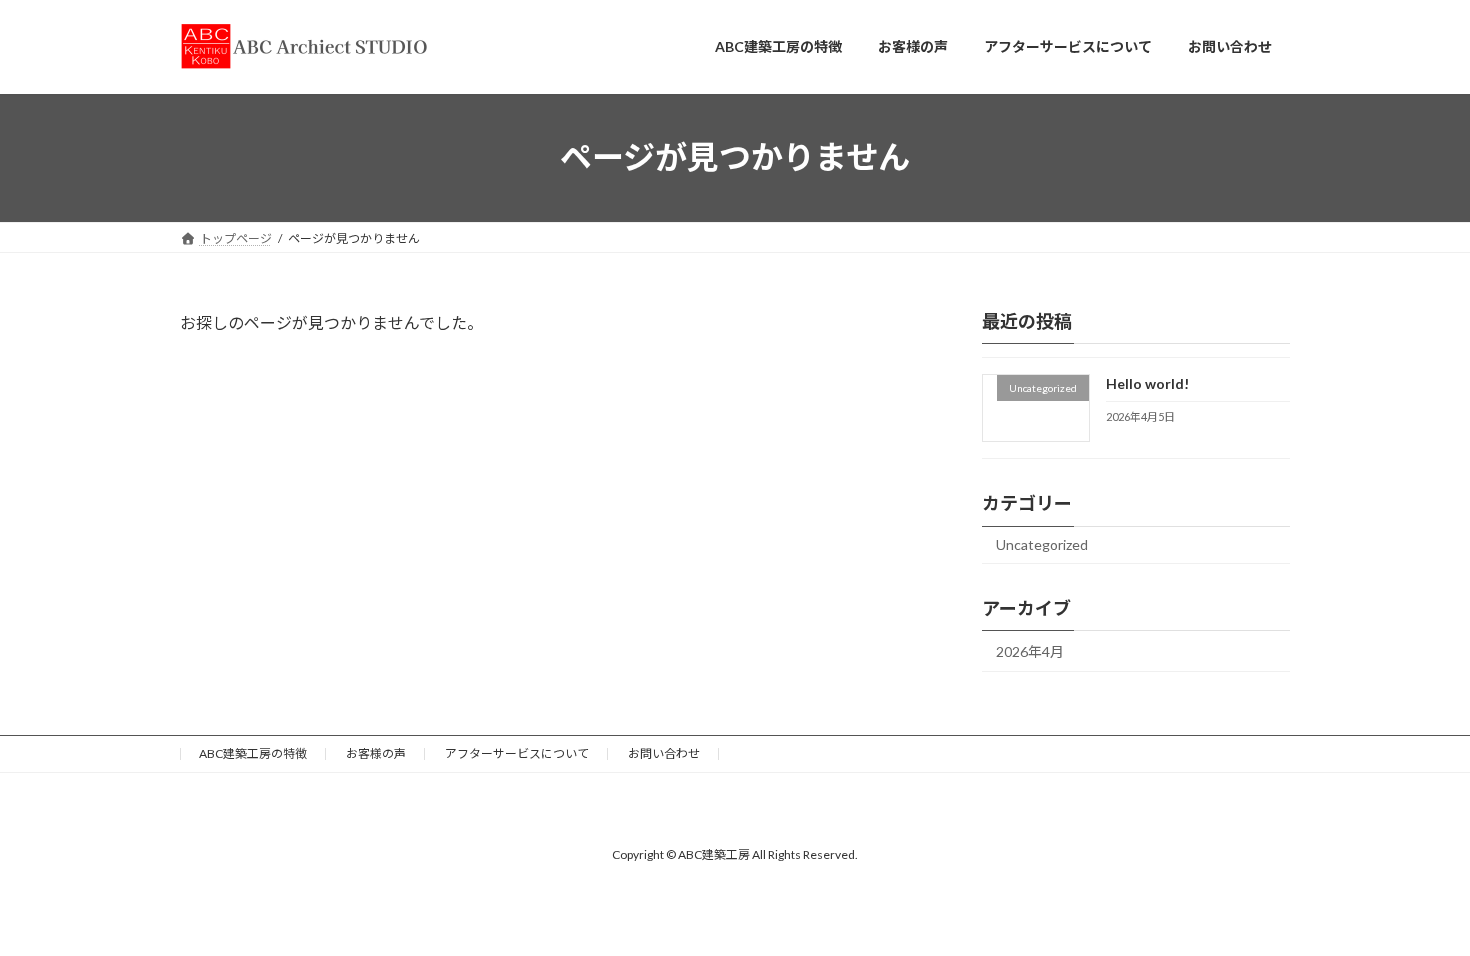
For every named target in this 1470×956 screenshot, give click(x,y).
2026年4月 (1030, 651)
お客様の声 (376, 753)
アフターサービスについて (517, 753)
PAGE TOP (1417, 908)
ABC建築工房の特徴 (253, 753)
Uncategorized (1042, 544)
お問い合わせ (664, 753)
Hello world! (1147, 383)
